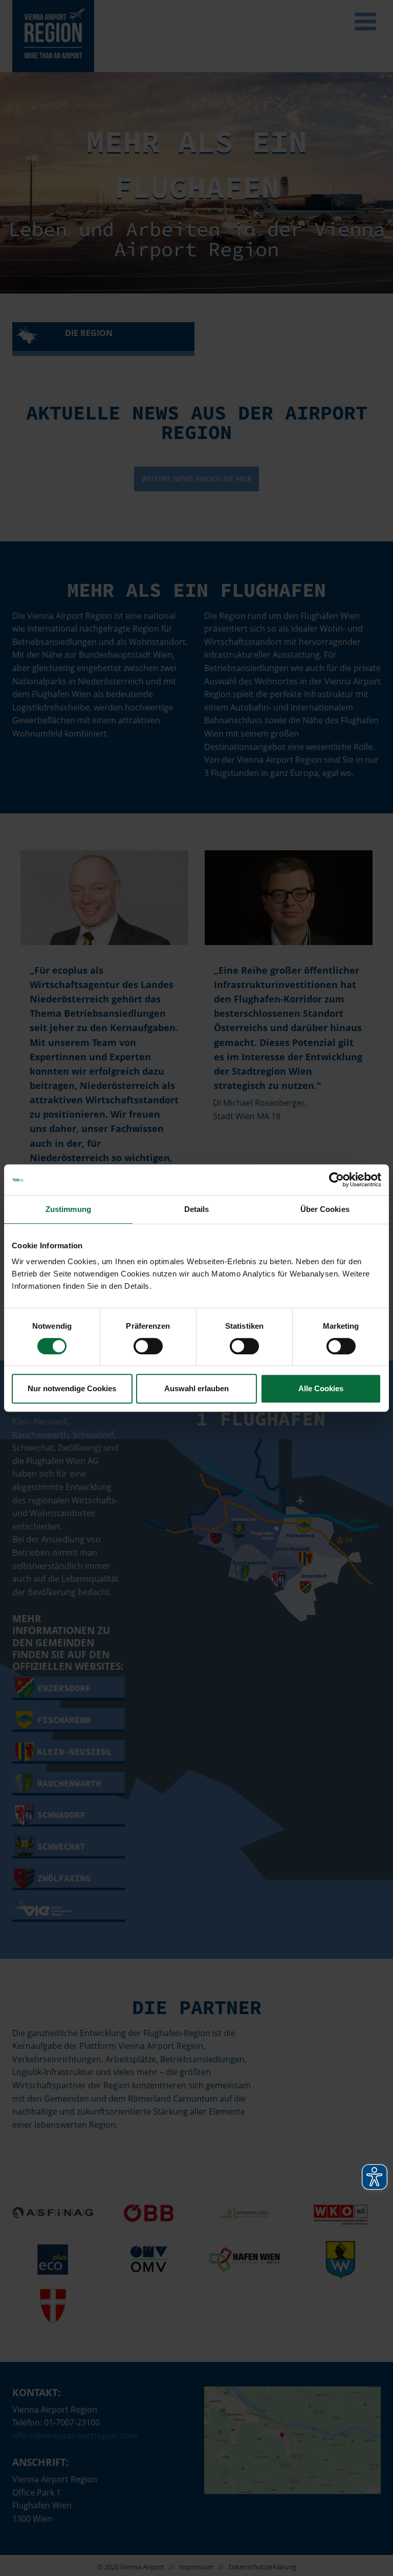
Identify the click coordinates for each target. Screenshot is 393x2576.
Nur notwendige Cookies (72, 1388)
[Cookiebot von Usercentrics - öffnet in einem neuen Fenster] (336, 1180)
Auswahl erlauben (196, 1388)
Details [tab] (197, 1209)
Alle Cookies (321, 1388)
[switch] (148, 1346)
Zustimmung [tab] (68, 1209)
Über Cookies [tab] (325, 1209)
